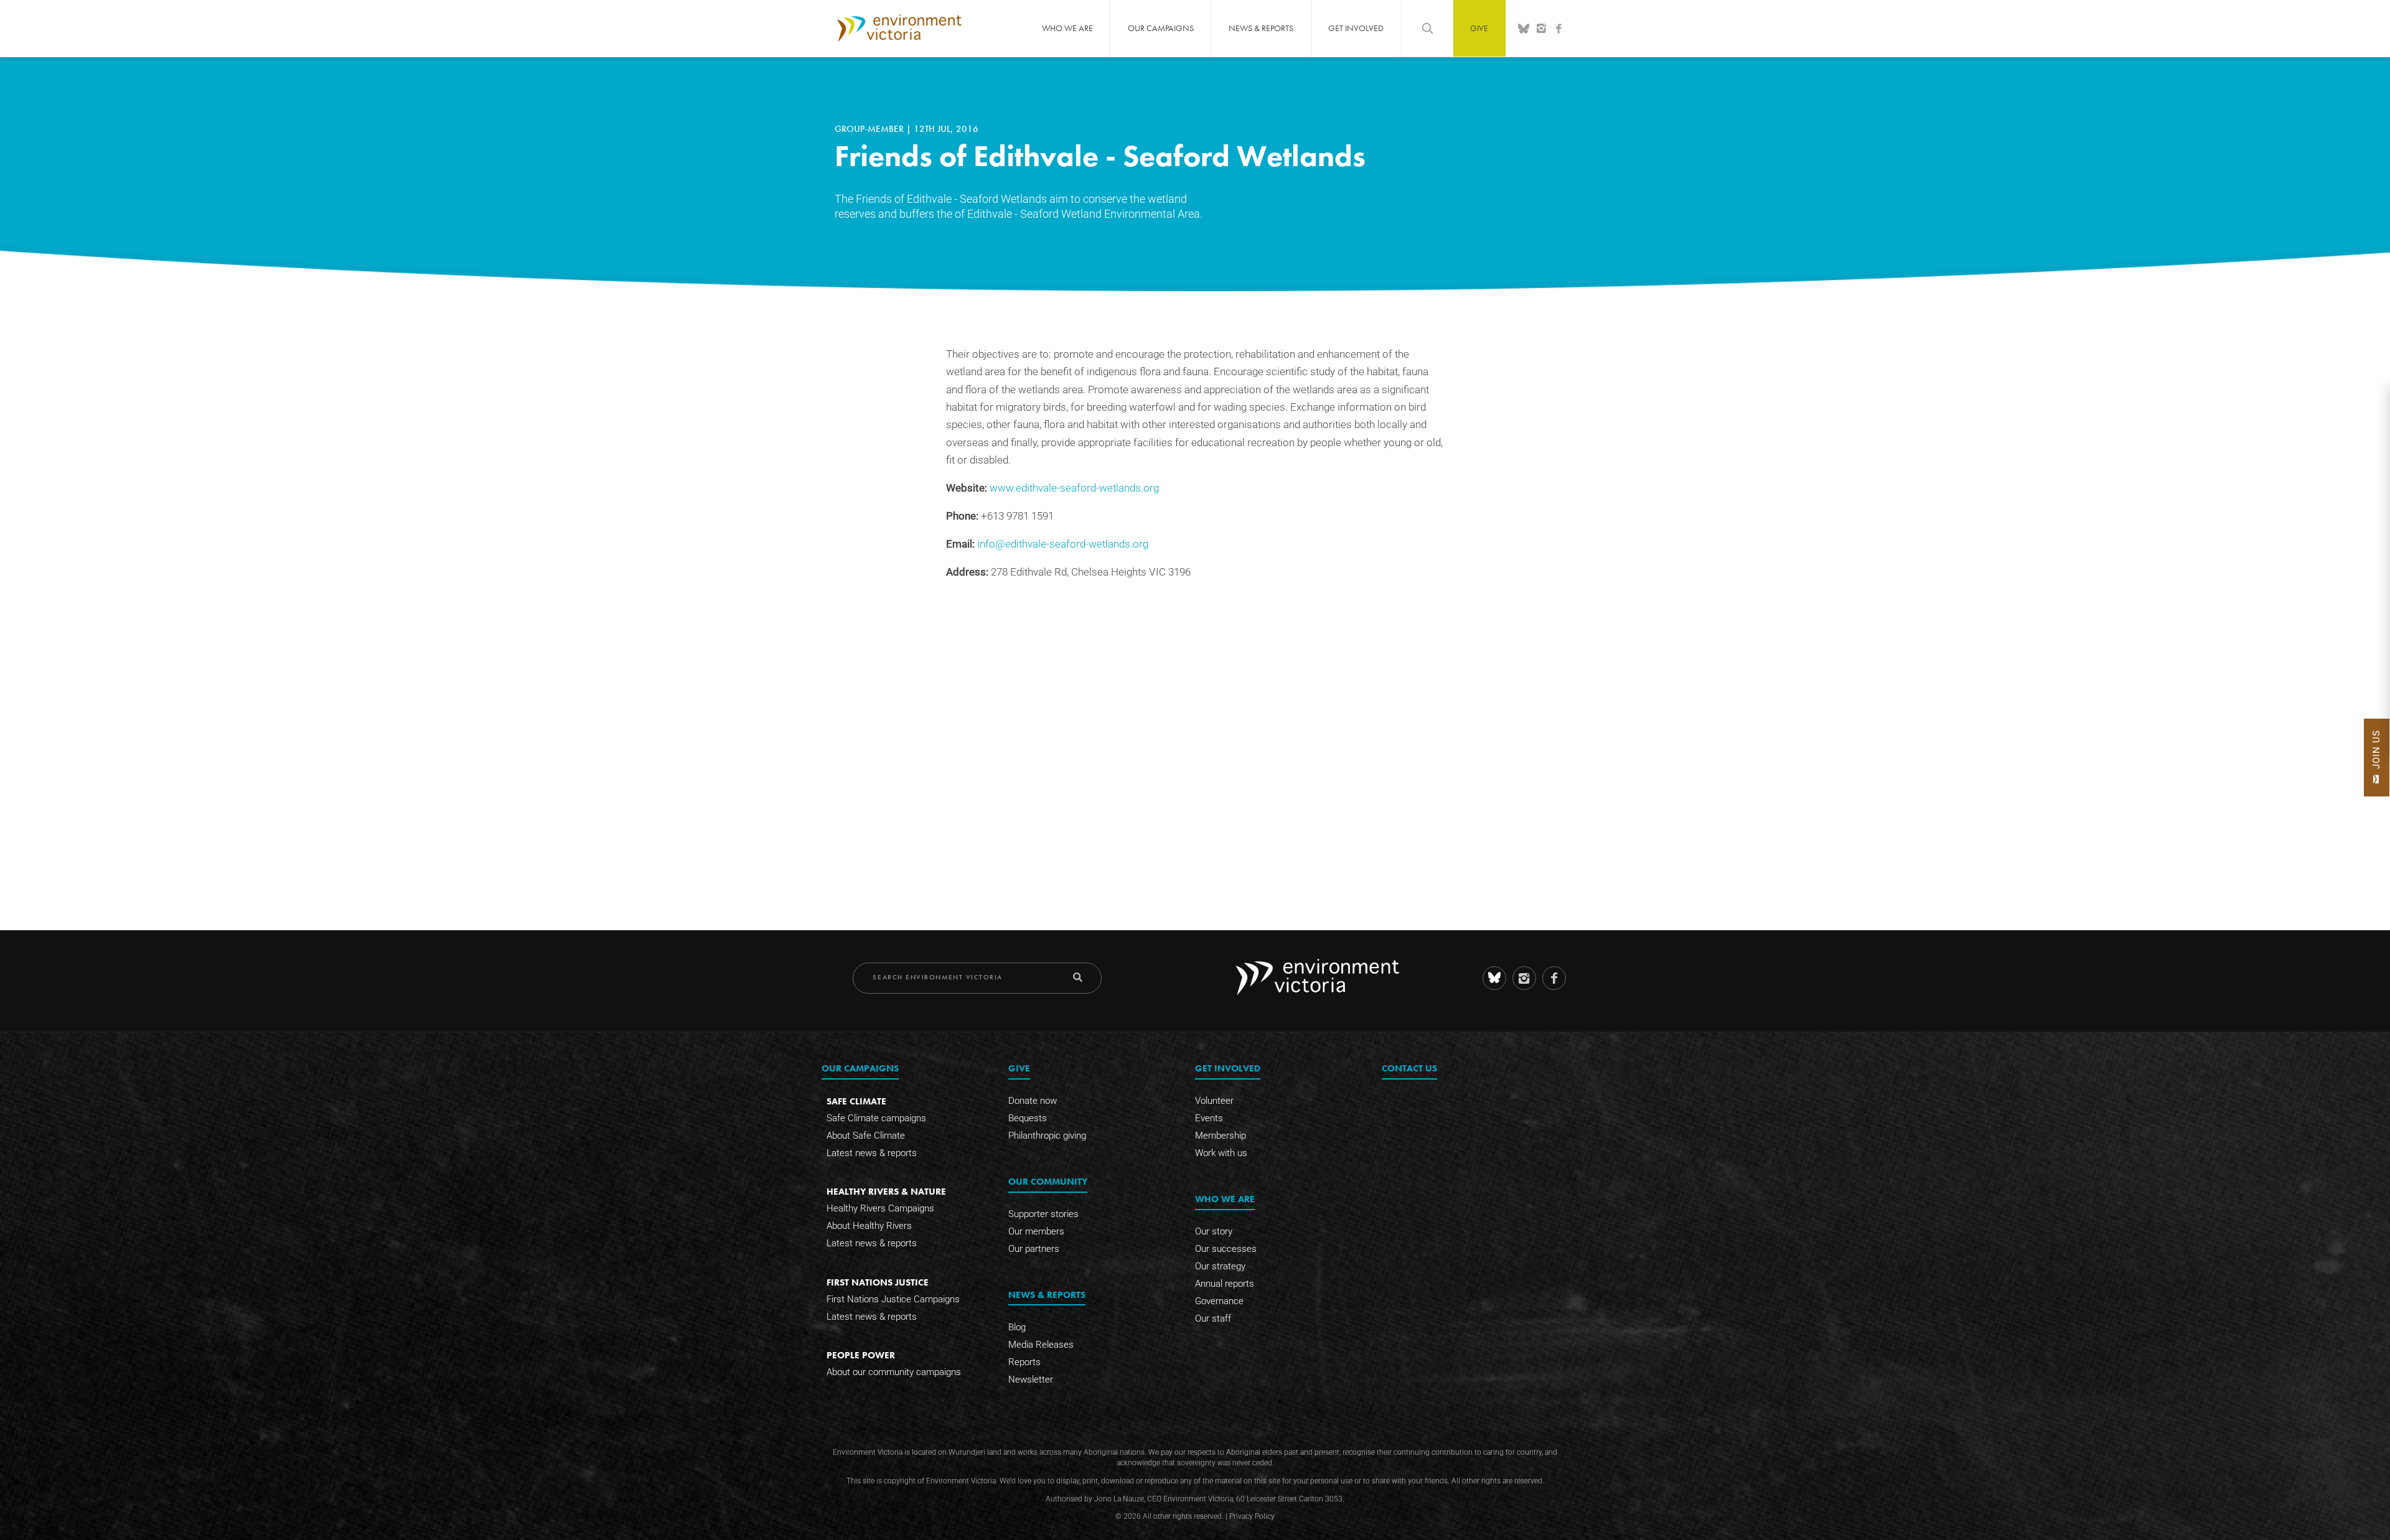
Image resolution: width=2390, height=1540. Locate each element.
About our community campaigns (894, 1372)
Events (1209, 1118)
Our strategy (1220, 1266)
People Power (861, 1355)
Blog (1017, 1327)
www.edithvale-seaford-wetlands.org (1074, 488)
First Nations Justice (878, 1282)
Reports (1024, 1362)
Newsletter (1031, 1379)
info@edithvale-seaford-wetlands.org (1063, 544)
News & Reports (1261, 28)
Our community (1048, 1181)
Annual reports (1225, 1284)
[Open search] (1427, 28)
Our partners (1034, 1249)
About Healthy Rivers (869, 1226)
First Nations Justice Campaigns (893, 1299)
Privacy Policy (1252, 1516)
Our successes (1226, 1249)
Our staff (1213, 1318)
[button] (2377, 758)
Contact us (1409, 1068)
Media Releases (1041, 1345)
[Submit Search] (1078, 977)
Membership (1221, 1136)
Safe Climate (856, 1101)
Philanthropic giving (1047, 1136)
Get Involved (1356, 28)
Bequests (1028, 1118)
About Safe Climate (866, 1136)
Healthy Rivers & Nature (886, 1191)
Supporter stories (1043, 1214)
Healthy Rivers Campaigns (880, 1208)
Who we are (1067, 28)
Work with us (1221, 1153)
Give (1479, 28)
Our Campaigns (1161, 28)
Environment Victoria (899, 28)
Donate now (1033, 1101)
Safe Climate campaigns (876, 1118)
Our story (1214, 1231)
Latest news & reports (872, 1153)
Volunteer (1214, 1101)
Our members (1036, 1231)
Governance (1219, 1301)
